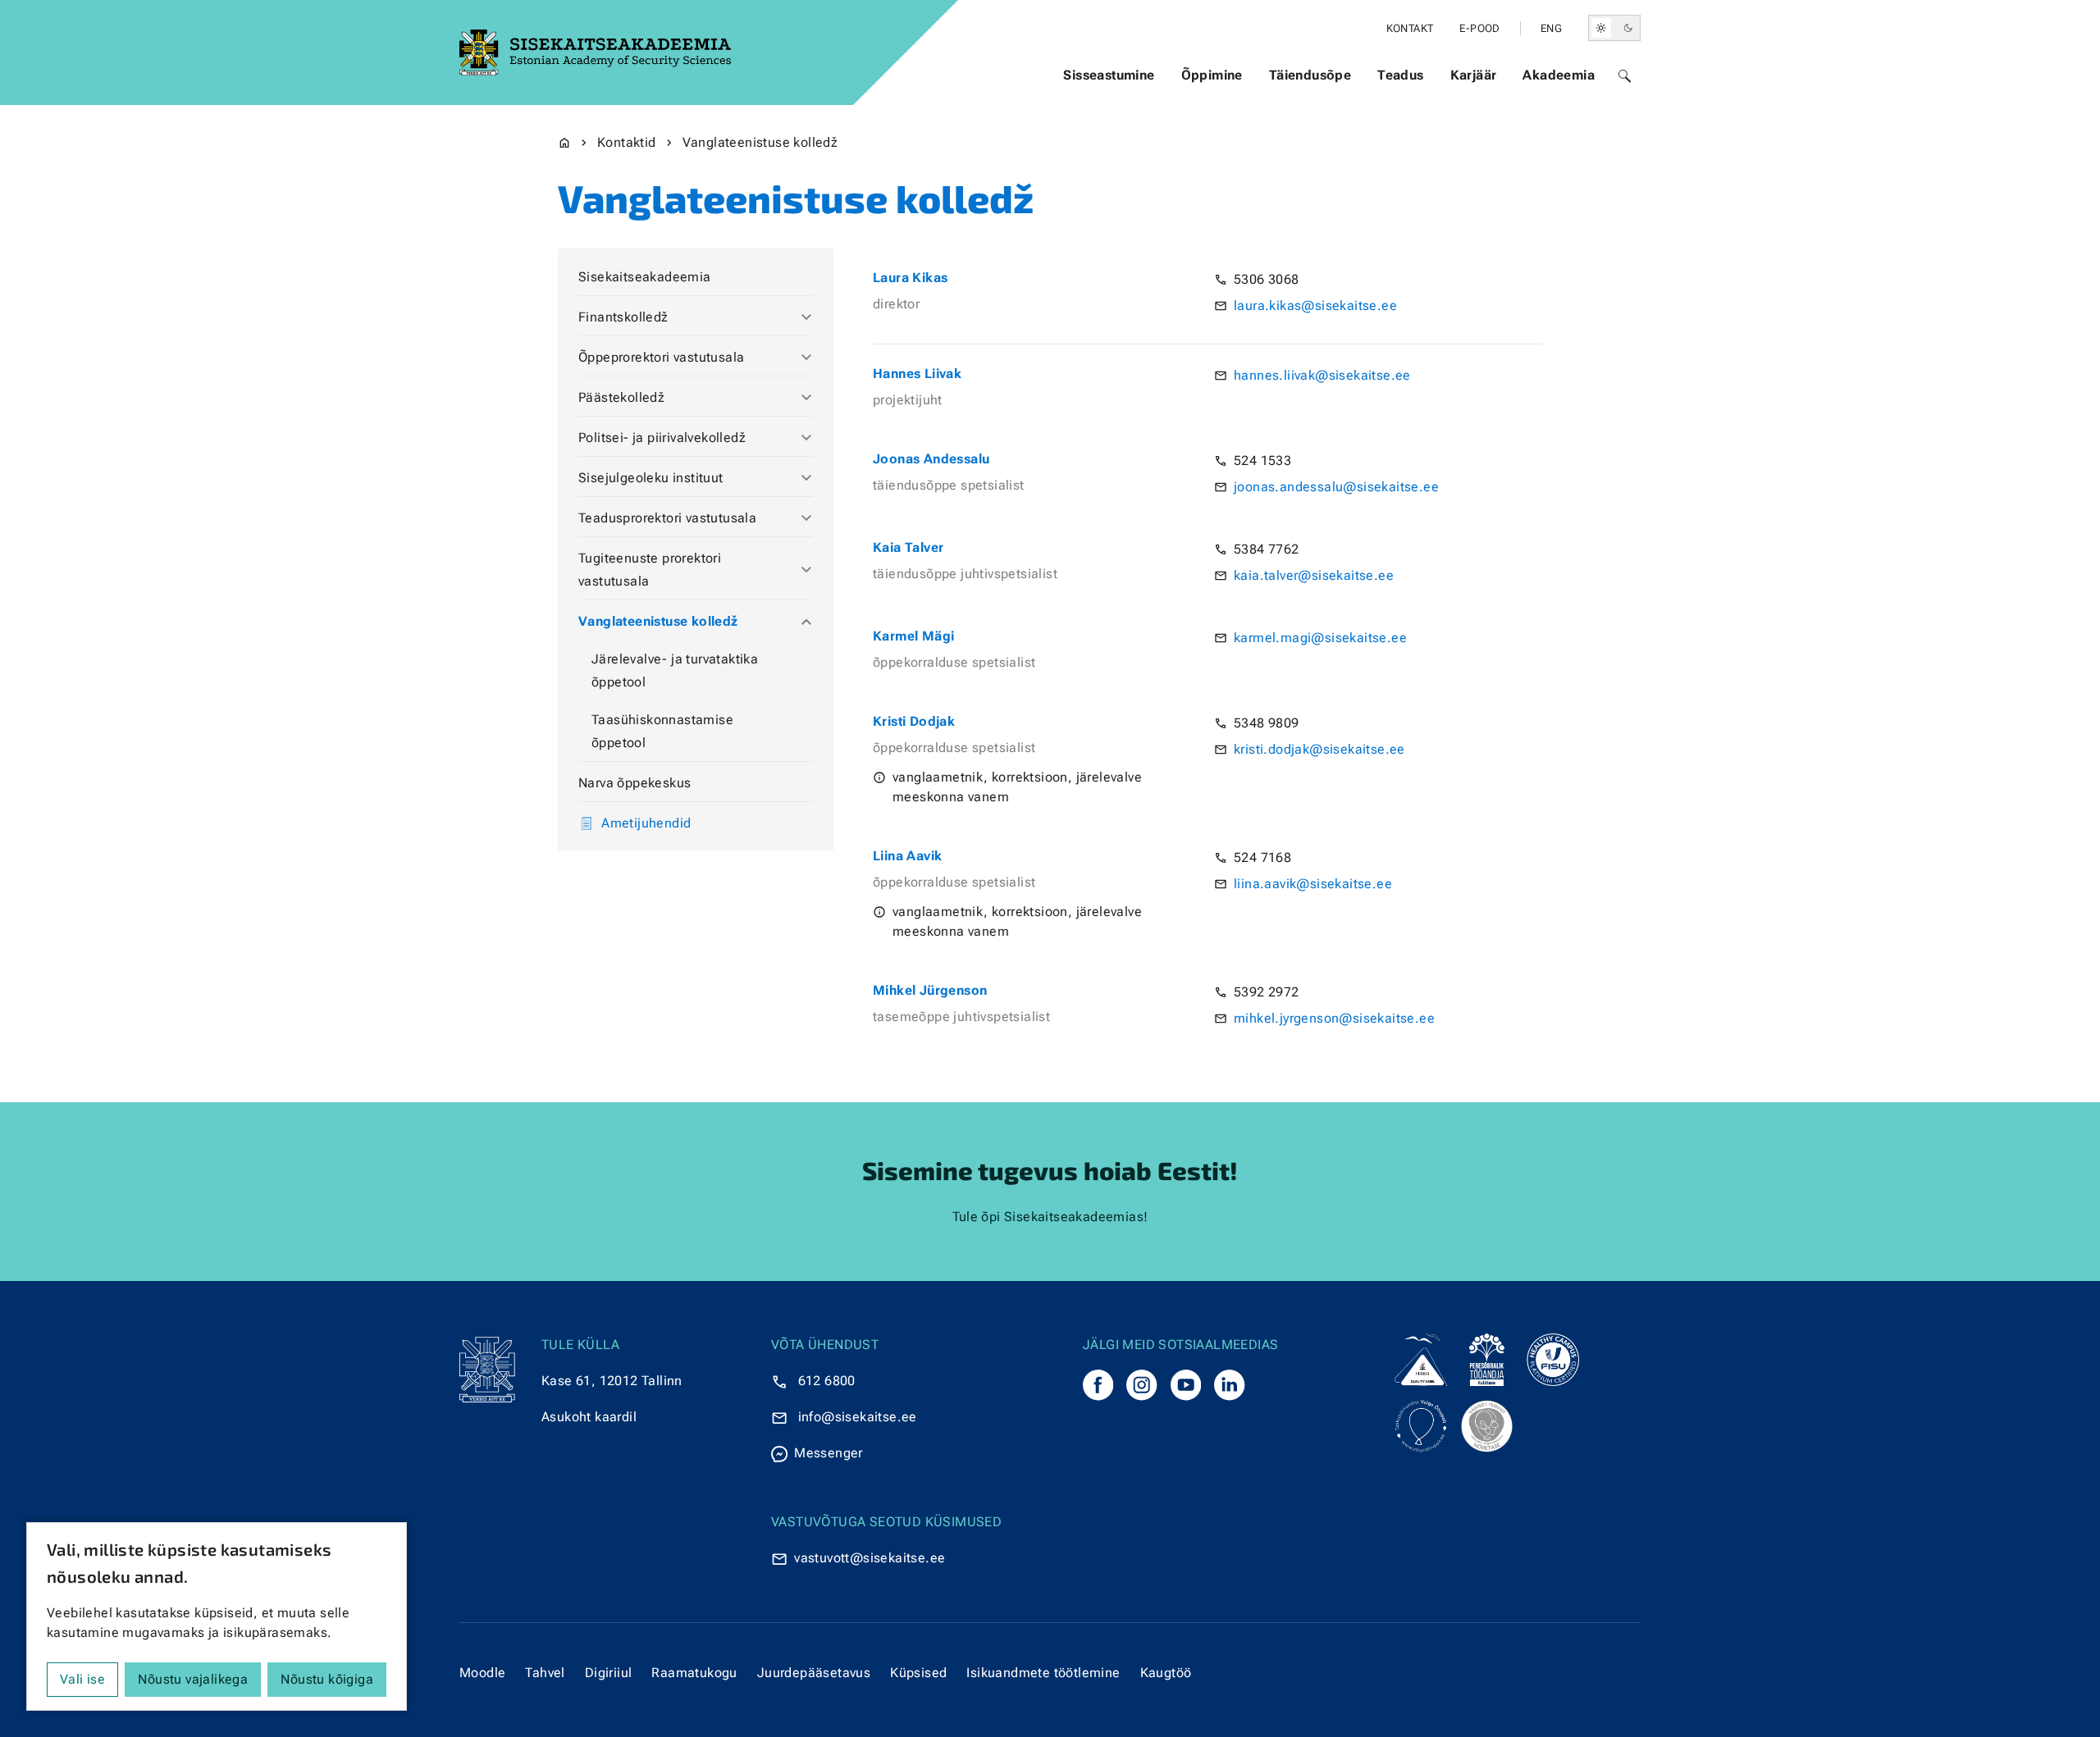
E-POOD (1479, 28)
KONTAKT (1410, 28)
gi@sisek (1328, 638)
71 (1266, 857)
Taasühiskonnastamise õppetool (662, 731)
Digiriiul (609, 1673)
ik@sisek (1314, 884)
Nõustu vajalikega (193, 1679)
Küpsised (918, 1673)
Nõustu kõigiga (327, 1679)
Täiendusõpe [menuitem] (1310, 75)
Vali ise (82, 1679)
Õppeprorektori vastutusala (661, 357)
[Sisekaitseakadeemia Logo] (595, 52)
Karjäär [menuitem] (1474, 75)
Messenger (829, 1453)
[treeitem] (696, 278)
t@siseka (874, 1558)
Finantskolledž (623, 317)
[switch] (1614, 28)
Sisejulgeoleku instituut (651, 478)
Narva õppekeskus (635, 783)
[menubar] (1329, 75)
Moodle (482, 1673)
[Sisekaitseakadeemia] (1098, 1385)
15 (1266, 460)
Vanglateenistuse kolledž (658, 621)
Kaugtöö (1166, 1673)
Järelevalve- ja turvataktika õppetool (675, 670)
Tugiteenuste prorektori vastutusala (650, 570)
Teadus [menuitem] (1400, 75)
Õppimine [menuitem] (1212, 75)
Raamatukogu (694, 1673)
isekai (860, 1417)
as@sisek (1317, 305)
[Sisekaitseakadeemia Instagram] (1141, 1385)
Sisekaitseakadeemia (645, 277)
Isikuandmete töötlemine (1043, 1673)
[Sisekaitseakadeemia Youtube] (1186, 1385)
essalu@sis (1338, 487)
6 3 (1266, 279)
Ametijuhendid (646, 823)
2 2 (1266, 992)
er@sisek (1315, 575)
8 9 (1266, 723)
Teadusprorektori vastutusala (667, 518)
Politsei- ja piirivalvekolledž (662, 438)
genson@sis (1332, 1018)
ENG (1551, 28)
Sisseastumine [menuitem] (1109, 75)
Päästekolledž (621, 397)
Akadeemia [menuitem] (1559, 75)
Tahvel (545, 1673)
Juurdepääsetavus (814, 1673)
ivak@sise (1323, 375)
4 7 (1266, 549)
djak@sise (1316, 749)
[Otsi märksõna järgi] (1624, 75)
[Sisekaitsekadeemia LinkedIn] (1229, 1385)
